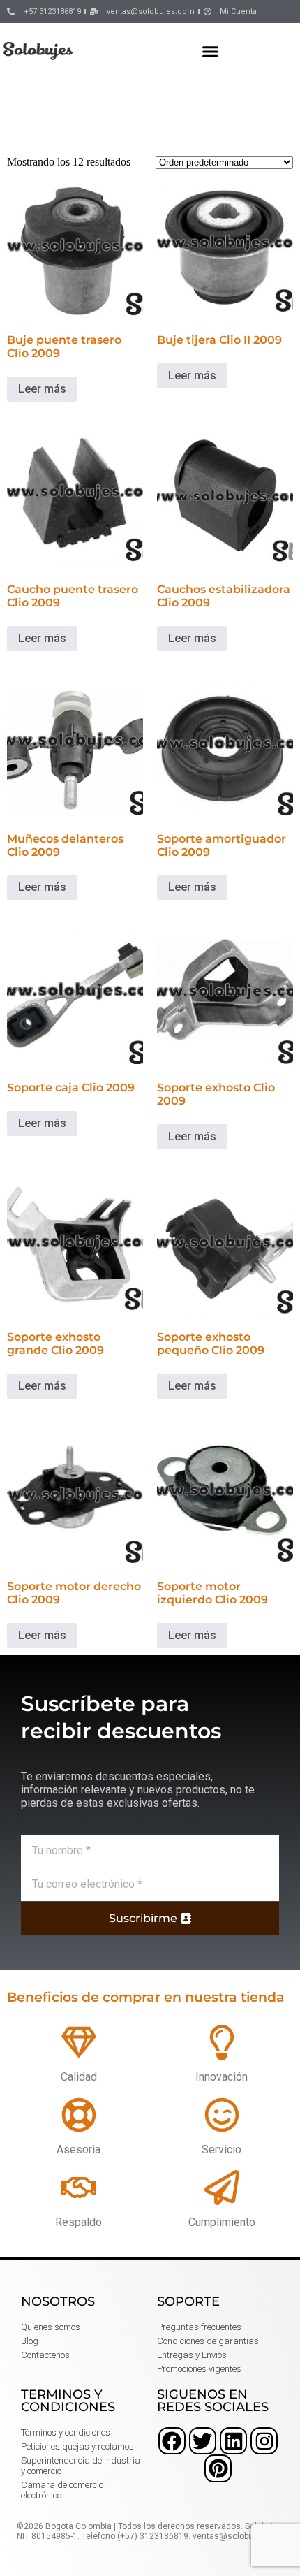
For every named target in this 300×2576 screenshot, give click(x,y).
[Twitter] (203, 2441)
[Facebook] (172, 2441)
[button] (211, 51)
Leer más (42, 389)
